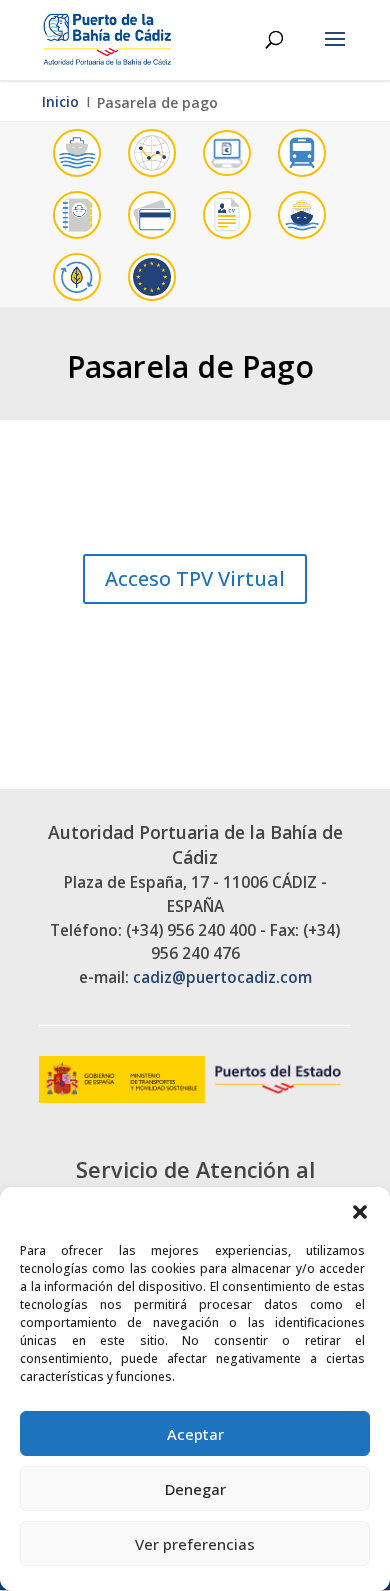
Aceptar (195, 1434)
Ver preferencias (195, 1544)
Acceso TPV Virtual (195, 578)
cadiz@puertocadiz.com (222, 977)
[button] (360, 1212)
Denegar (195, 1489)
